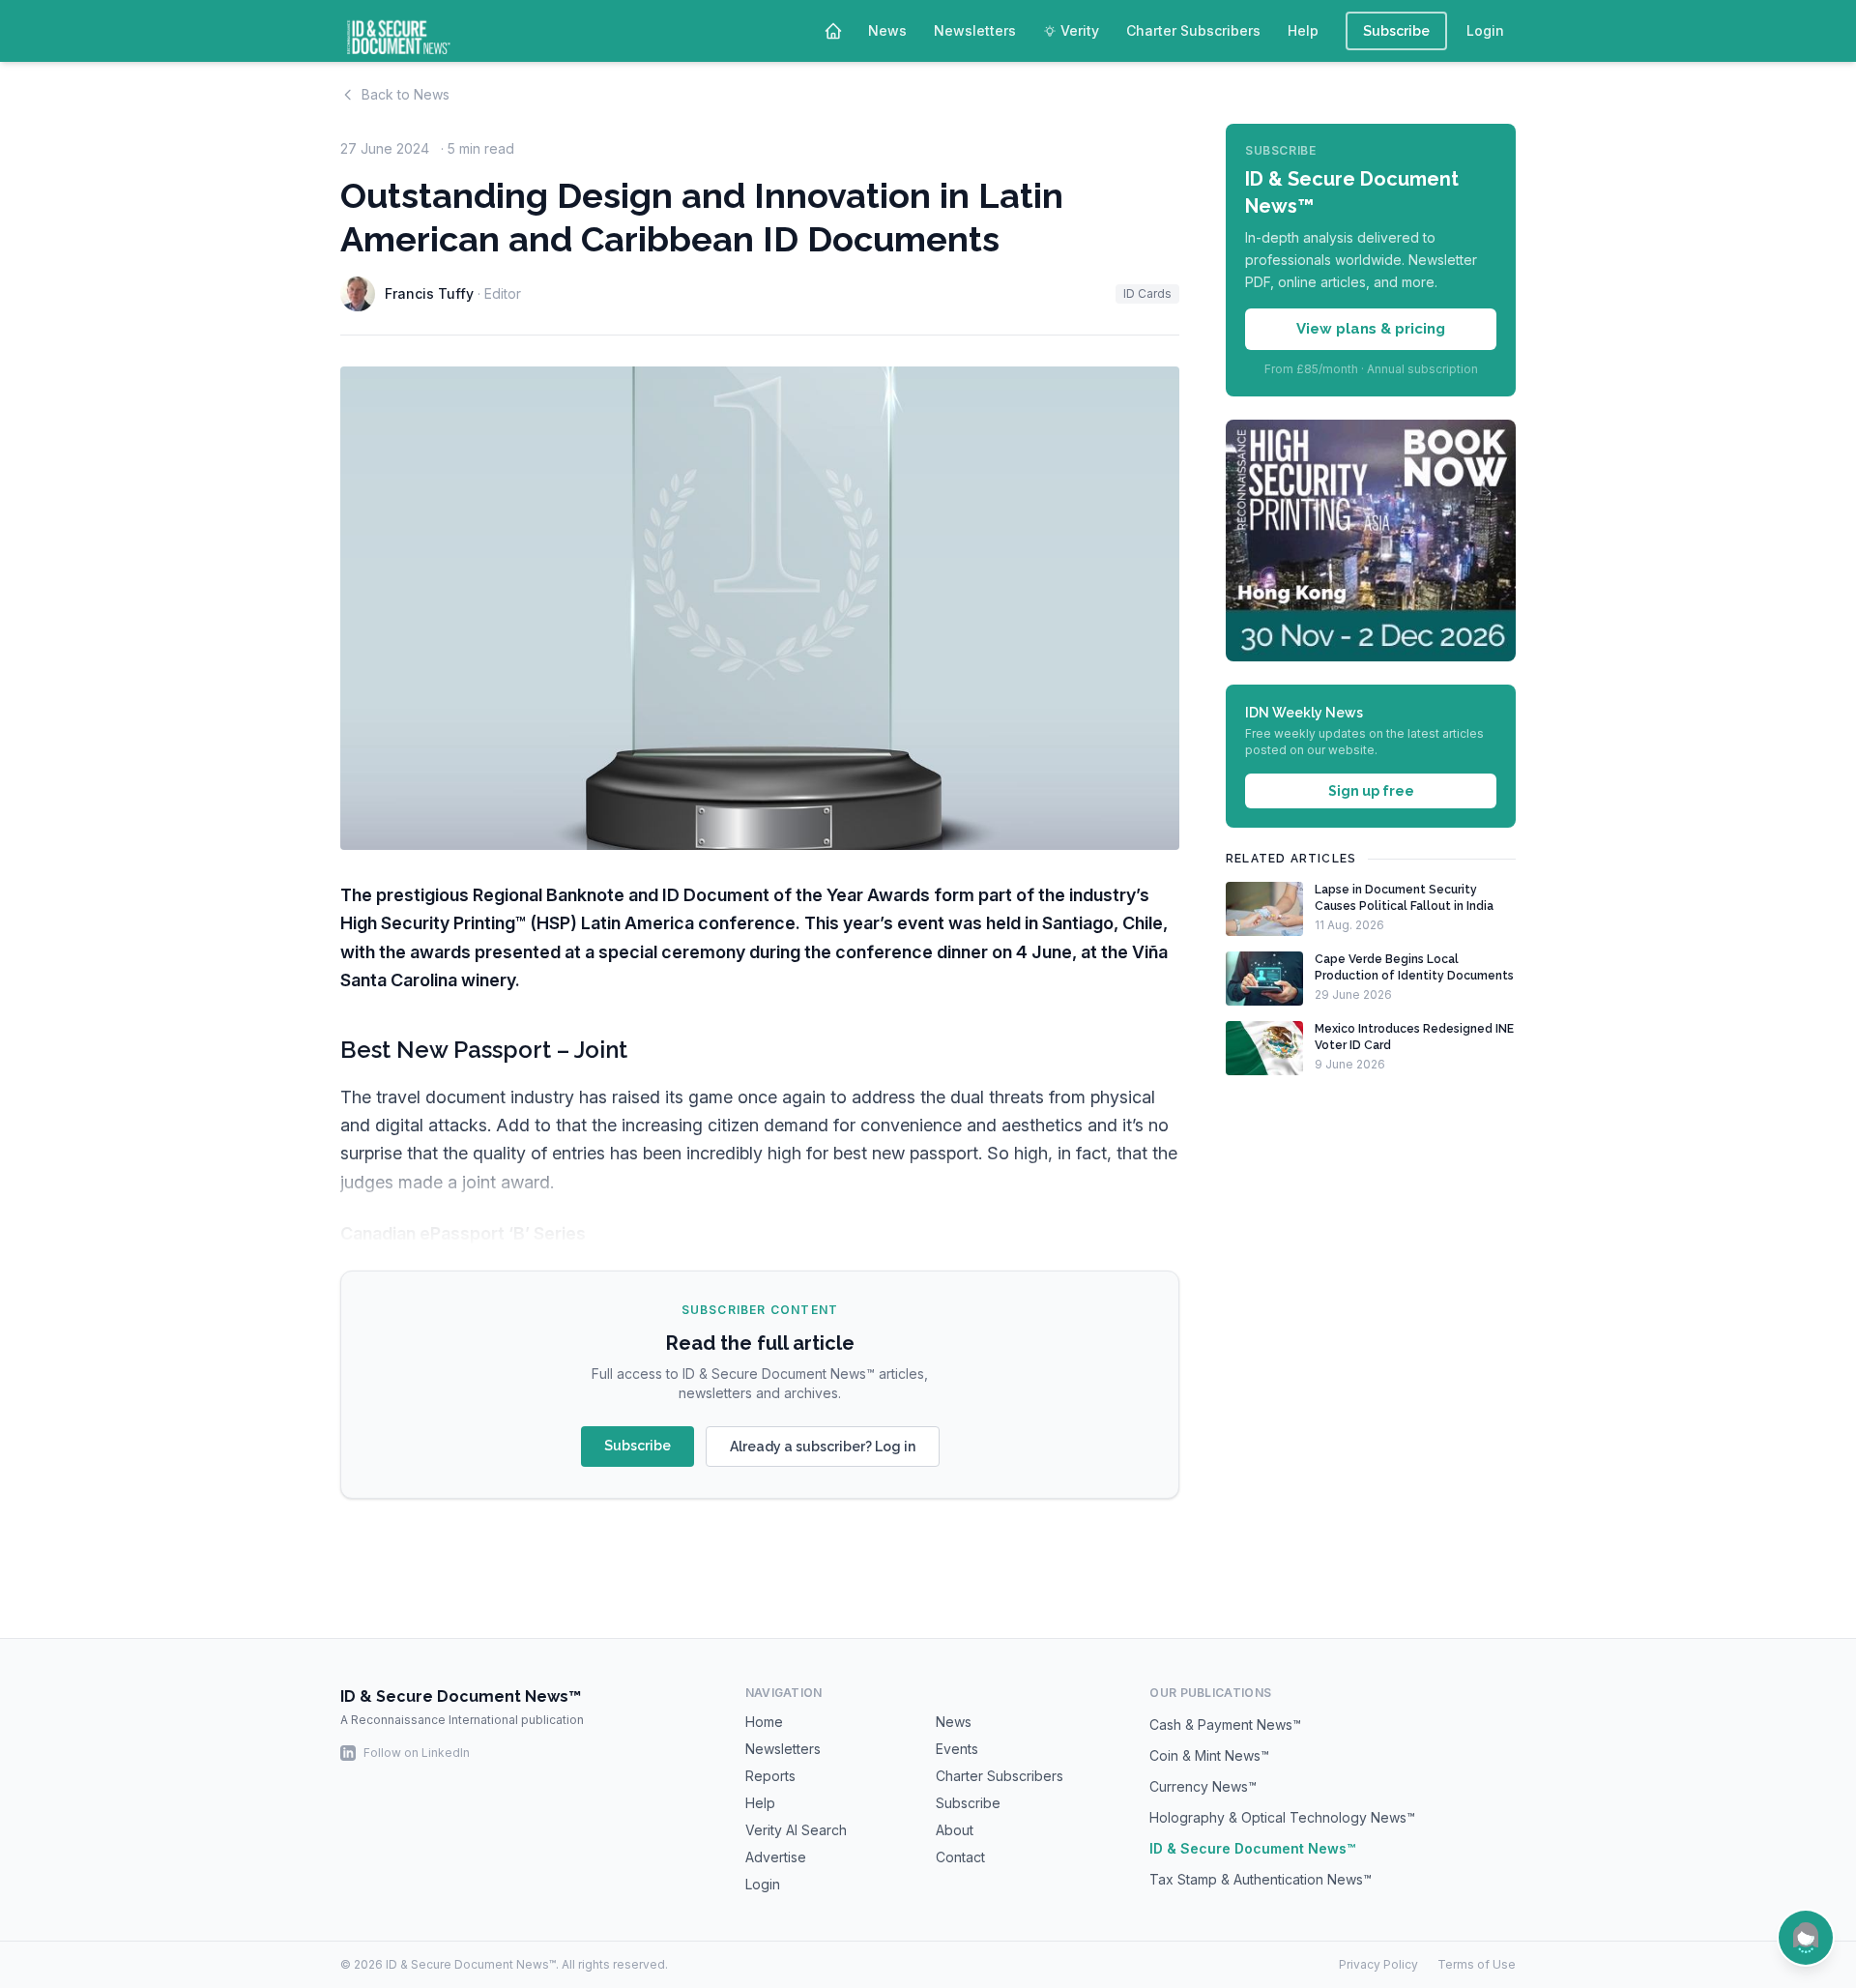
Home (764, 1722)
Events (957, 1749)
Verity (1080, 30)
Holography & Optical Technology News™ (1282, 1817)
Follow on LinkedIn (417, 1753)
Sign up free (1371, 791)
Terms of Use (1477, 1964)
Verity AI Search (796, 1830)
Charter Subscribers (1193, 30)
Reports (770, 1776)
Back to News (406, 94)
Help (1303, 30)
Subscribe (1396, 31)
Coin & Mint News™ (1209, 1755)
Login (1485, 30)
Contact (960, 1857)
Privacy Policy (1378, 1964)
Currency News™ (1203, 1786)
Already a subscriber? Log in (823, 1447)
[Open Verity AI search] (1806, 1938)
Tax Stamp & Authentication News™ (1261, 1879)
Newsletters (975, 30)
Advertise (776, 1857)
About (955, 1830)
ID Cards (1147, 293)
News (887, 30)
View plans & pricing (1371, 329)
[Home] (833, 31)
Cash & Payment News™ (1225, 1725)
